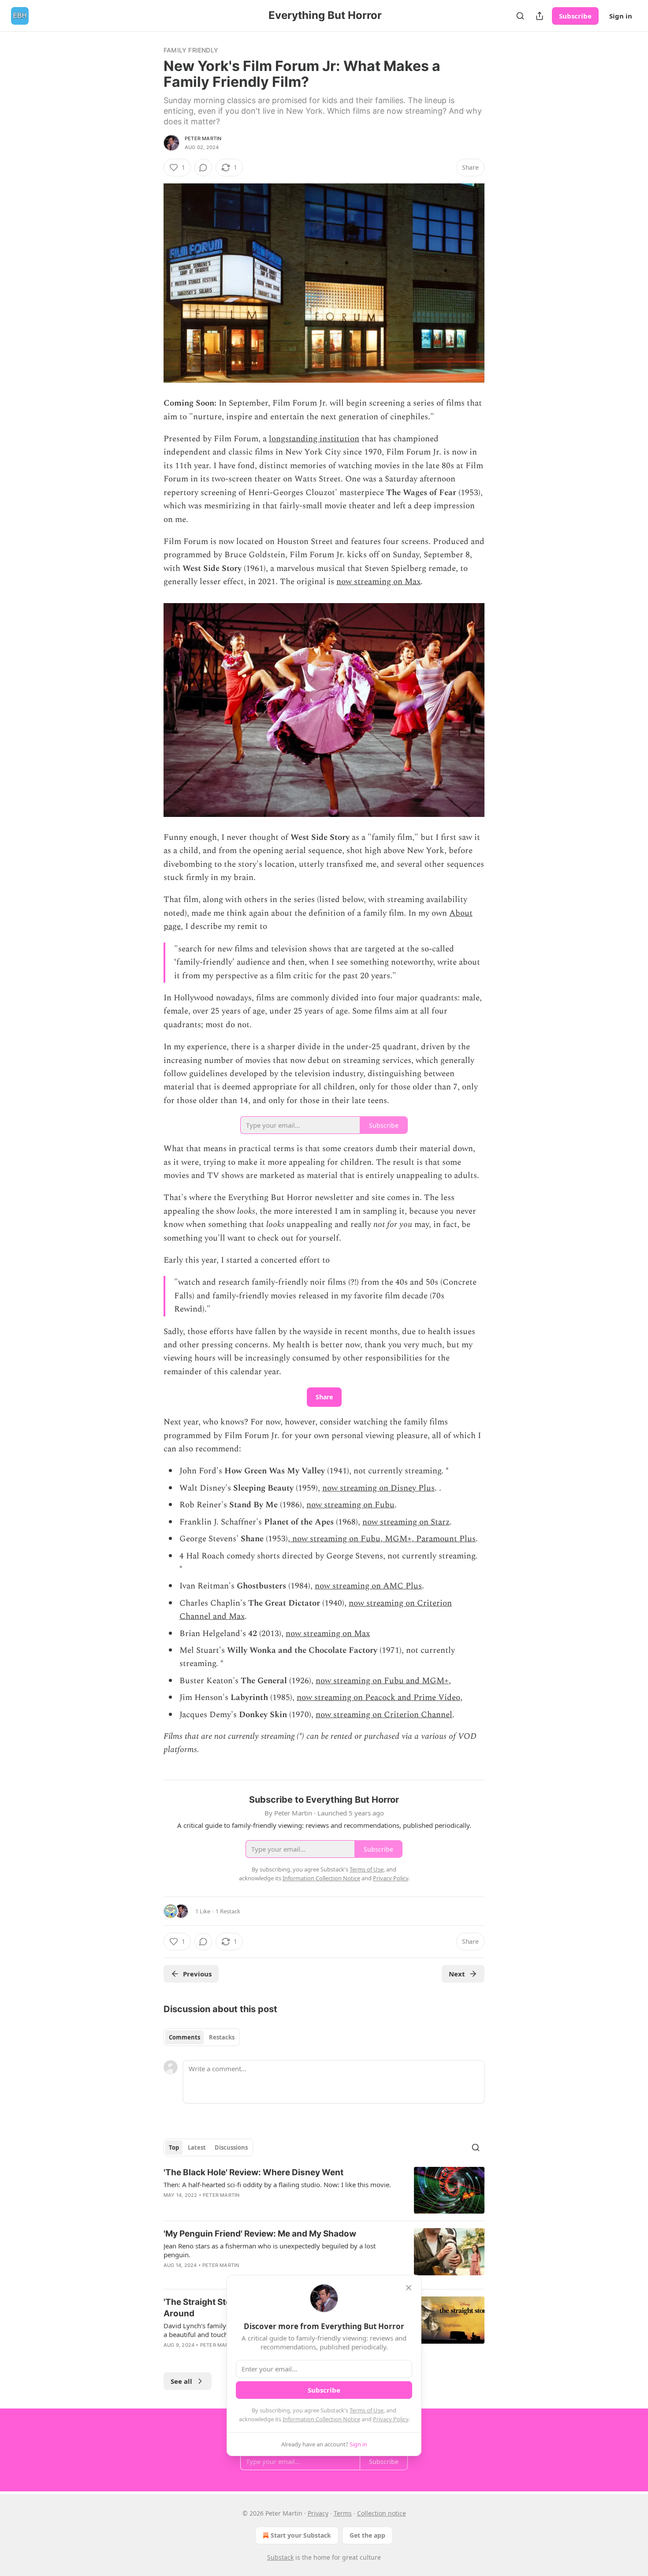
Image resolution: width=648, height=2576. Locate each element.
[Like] (169, 2207)
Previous (197, 1974)
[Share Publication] (540, 16)
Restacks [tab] (222, 2037)
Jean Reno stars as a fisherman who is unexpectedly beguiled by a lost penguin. (270, 2250)
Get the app (367, 2535)
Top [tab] (174, 2147)
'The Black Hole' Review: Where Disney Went (253, 2172)
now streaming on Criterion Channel (384, 1715)
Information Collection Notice (321, 2419)
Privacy (318, 2513)
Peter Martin (203, 138)
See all (181, 2381)
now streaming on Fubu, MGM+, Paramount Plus (383, 1539)
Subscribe (575, 16)
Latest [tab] (197, 2147)
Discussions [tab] (231, 2147)
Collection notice (382, 2513)
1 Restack (228, 1911)
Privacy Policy (391, 2419)
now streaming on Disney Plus (378, 1488)
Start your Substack (301, 2535)
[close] (409, 2288)
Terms (343, 2513)
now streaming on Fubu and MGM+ (382, 1681)
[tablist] (202, 2037)
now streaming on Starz (406, 1522)
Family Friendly (191, 50)
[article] (324, 2190)
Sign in (621, 16)
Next (457, 1974)
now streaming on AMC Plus (368, 1586)
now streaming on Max (378, 582)
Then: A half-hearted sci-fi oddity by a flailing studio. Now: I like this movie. (277, 2185)
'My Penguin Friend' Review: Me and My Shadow (260, 2234)
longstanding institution (314, 439)
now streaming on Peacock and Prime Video (378, 1698)
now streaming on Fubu (350, 1505)
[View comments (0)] (203, 168)
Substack (280, 2557)
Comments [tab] (184, 2037)
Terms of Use (367, 2410)
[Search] (520, 16)
